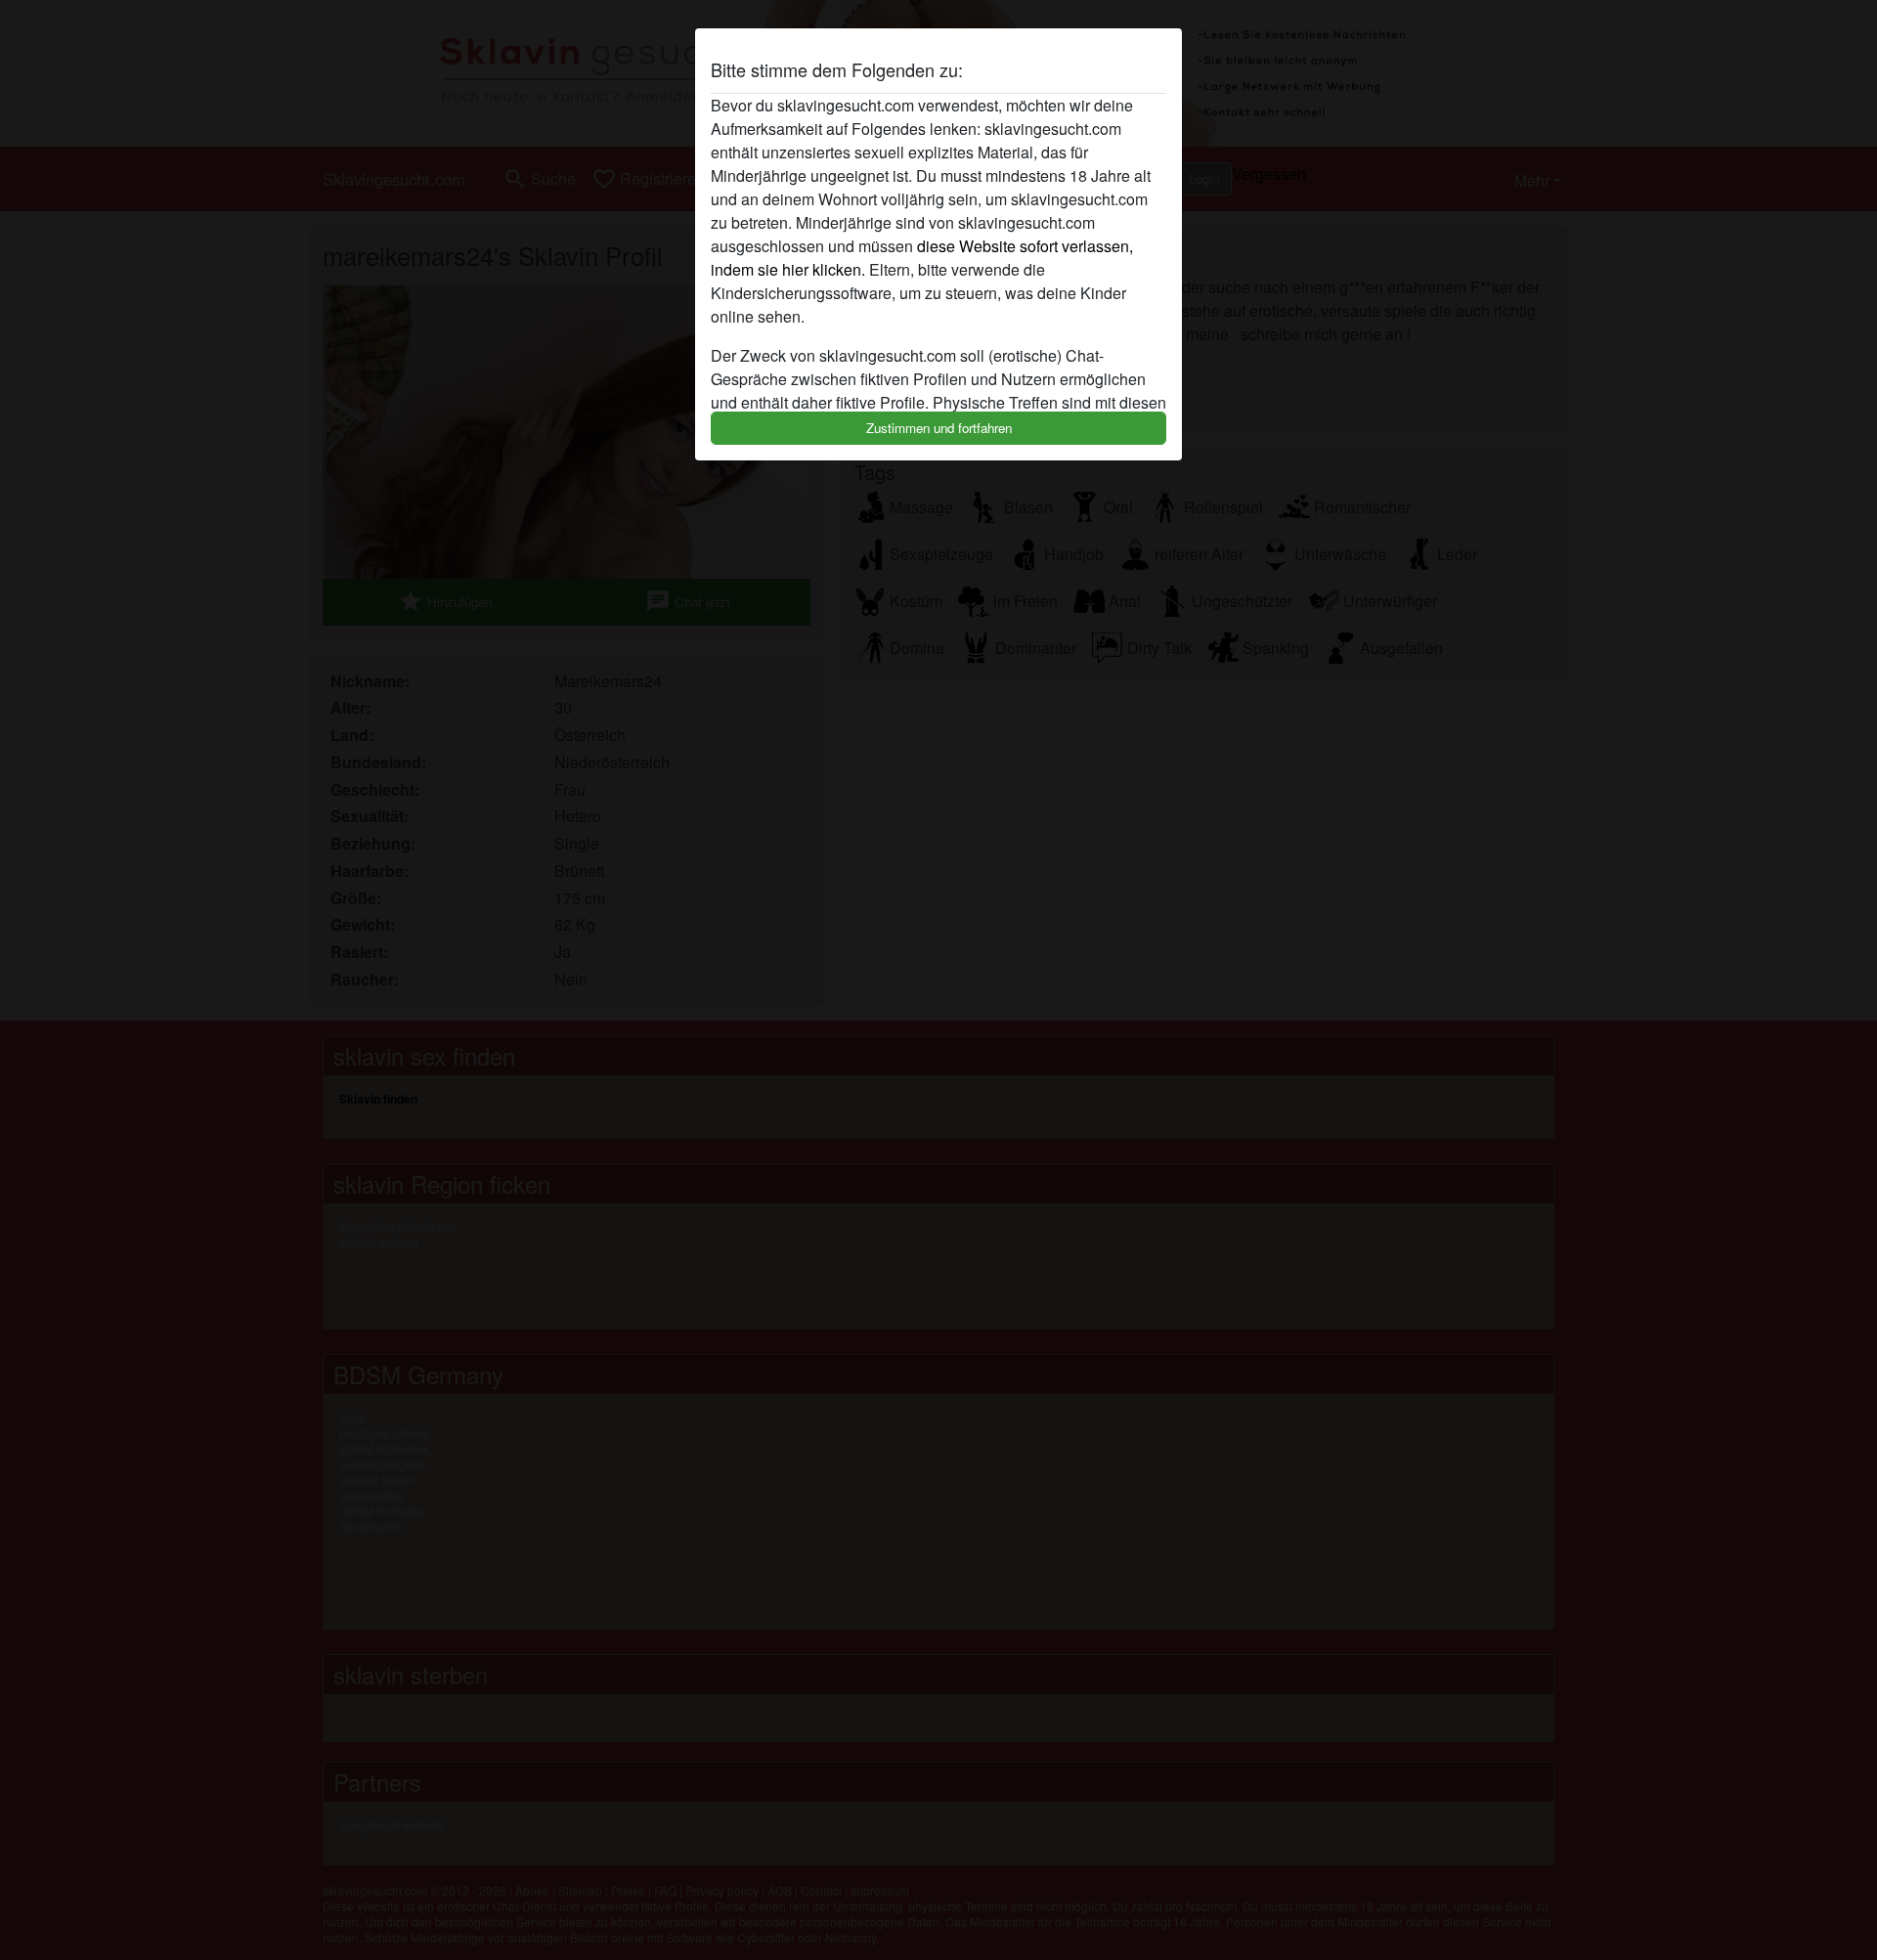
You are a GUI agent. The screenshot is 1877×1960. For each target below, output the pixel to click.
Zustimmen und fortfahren (939, 428)
